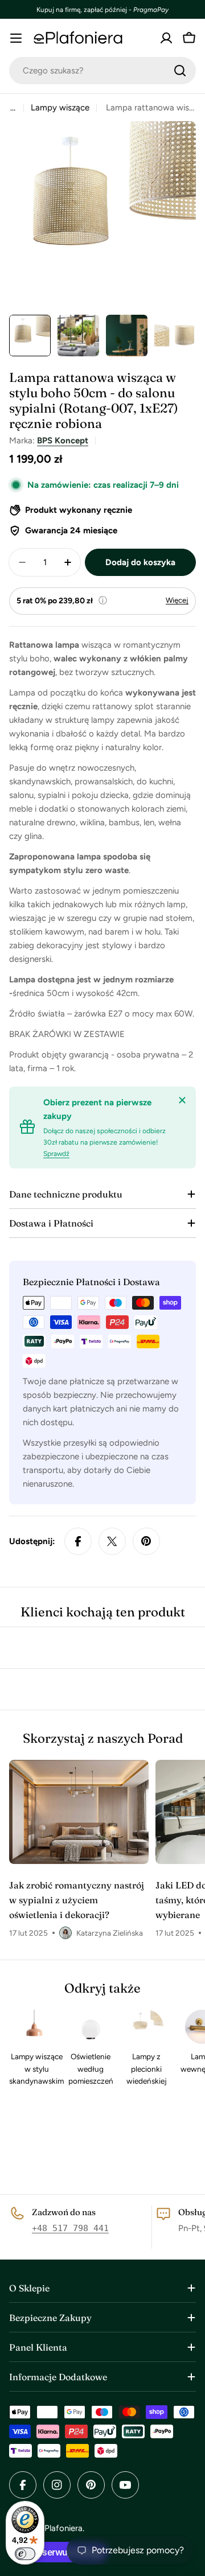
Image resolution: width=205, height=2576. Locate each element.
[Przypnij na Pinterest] (146, 1541)
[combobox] (102, 71)
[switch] (25, 2554)
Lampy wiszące (60, 108)
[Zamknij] (182, 1100)
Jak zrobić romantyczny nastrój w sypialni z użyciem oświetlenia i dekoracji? (77, 1900)
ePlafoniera (61, 2528)
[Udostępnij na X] (112, 1541)
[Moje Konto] (166, 38)
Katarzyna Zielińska (110, 1933)
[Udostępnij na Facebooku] (78, 1541)
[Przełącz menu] (16, 38)
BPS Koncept (63, 441)
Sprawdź (56, 1154)
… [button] (13, 108)
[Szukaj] (180, 71)
